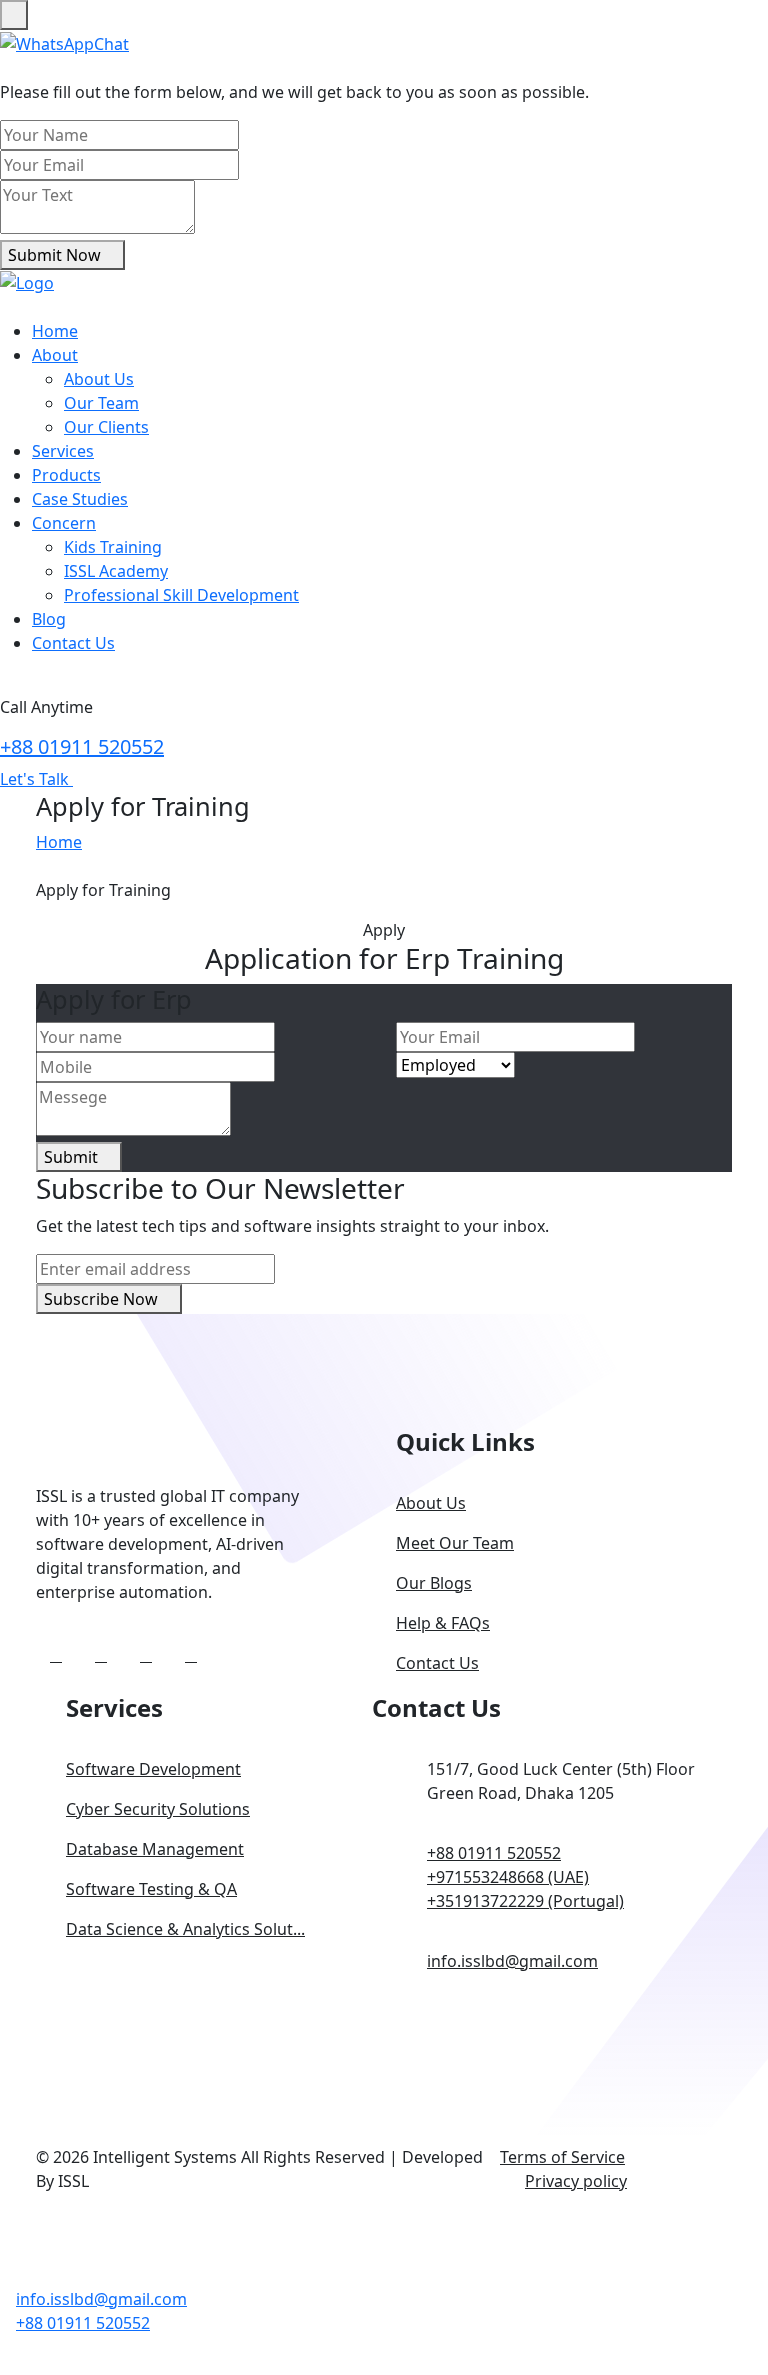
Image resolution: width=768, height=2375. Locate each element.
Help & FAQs (443, 1623)
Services (63, 451)
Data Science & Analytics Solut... (185, 1929)
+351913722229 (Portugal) (525, 1901)
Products (66, 475)
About (55, 355)
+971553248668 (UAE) (508, 1877)
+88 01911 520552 (82, 746)
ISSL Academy (116, 571)
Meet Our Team (455, 1543)
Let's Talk (36, 779)
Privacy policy (576, 2181)
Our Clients (106, 427)
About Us (99, 379)
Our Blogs (434, 1583)
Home (55, 331)
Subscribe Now (103, 1299)
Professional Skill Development (181, 595)
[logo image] (25, 2273)
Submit (73, 1157)
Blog (49, 619)
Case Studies (80, 499)
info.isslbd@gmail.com (512, 1961)
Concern (64, 523)
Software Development (153, 1769)
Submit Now (56, 255)
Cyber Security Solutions (158, 1809)
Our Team (101, 403)
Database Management (155, 1849)
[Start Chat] (64, 42)
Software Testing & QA (151, 1889)
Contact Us (73, 643)
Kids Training (113, 547)
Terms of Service (562, 2157)
